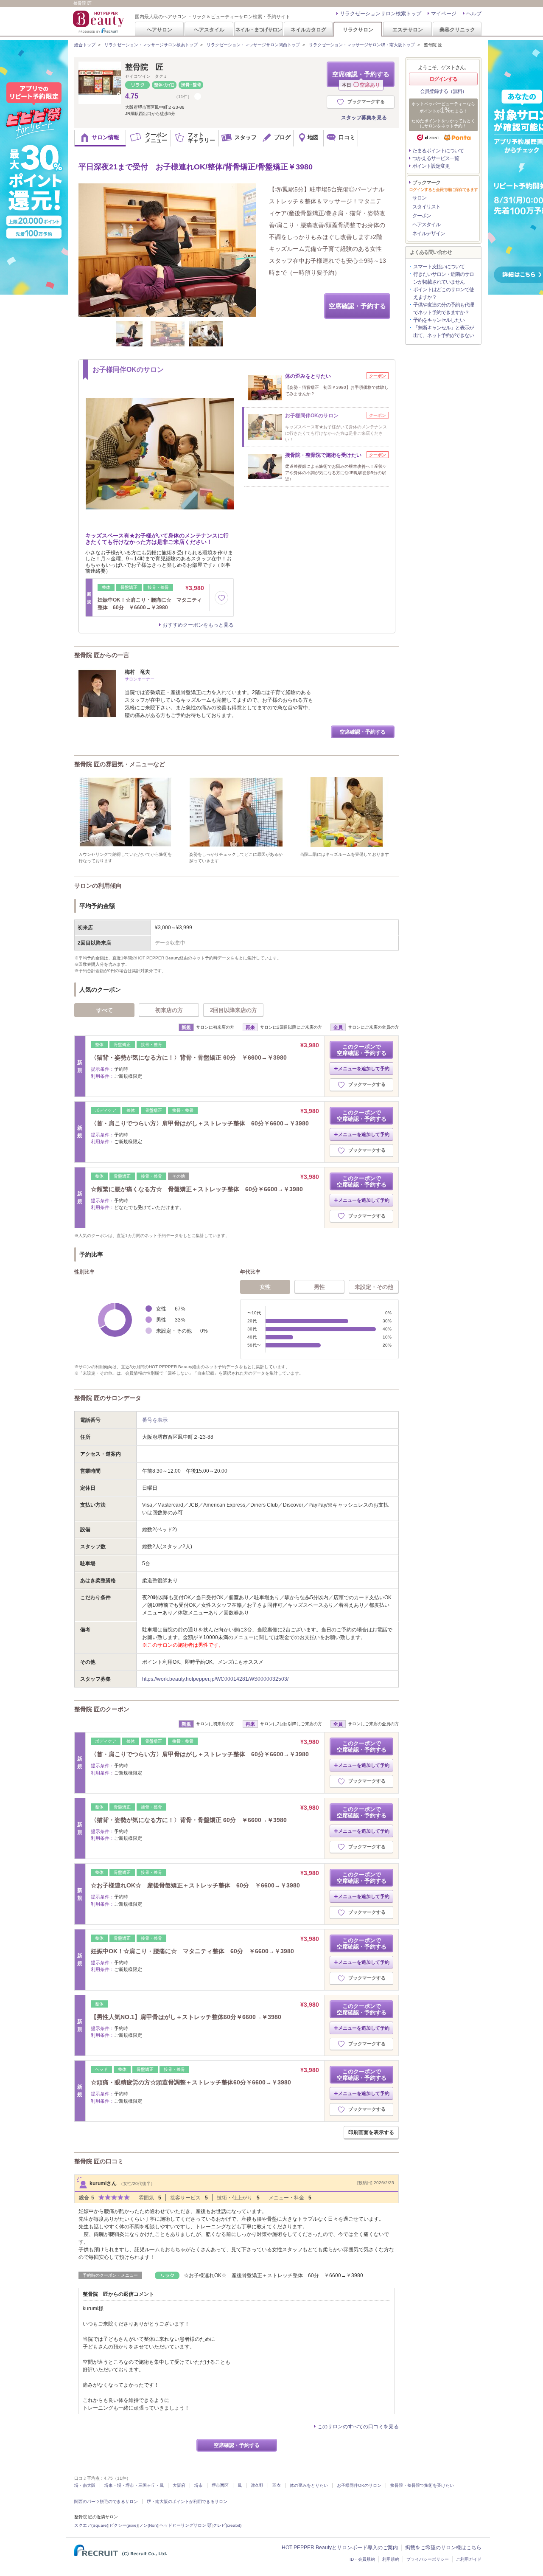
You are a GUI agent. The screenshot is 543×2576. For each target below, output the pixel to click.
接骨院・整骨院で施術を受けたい (422, 2485)
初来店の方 (169, 1010)
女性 (265, 1287)
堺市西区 (220, 2485)
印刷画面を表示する (371, 2132)
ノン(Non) (149, 2525)
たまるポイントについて (438, 151)
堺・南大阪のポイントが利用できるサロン (187, 2501)
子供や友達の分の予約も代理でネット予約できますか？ (444, 309)
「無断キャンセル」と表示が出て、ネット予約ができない (444, 332)
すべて (105, 1010)
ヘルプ (474, 14)
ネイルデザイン (429, 233)
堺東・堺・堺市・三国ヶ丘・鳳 (134, 2485)
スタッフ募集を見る (364, 118)
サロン (419, 198)
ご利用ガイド (469, 2559)
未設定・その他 (374, 1287)
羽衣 (277, 2485)
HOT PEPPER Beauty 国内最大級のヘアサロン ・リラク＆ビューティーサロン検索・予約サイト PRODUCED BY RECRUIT (99, 22)
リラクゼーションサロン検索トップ (381, 14)
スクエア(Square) (91, 2525)
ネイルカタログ (308, 30)
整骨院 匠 (144, 67)
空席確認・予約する (361, 79)
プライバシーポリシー (428, 2559)
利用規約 (391, 2559)
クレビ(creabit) (227, 2525)
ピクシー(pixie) (124, 2525)
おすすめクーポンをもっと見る (198, 625)
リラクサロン (358, 30)
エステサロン (408, 30)
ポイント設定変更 (431, 166)
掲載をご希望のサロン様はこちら (443, 2548)
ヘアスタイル (209, 30)
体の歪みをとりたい (309, 2485)
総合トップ (85, 45)
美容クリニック (457, 30)
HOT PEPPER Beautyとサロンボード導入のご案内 (340, 2548)
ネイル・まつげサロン (258, 30)
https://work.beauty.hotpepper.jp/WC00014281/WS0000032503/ (215, 1679)
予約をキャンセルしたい (439, 320)
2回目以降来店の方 (234, 1010)
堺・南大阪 (85, 2485)
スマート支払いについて (439, 267)
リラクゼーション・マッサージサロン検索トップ (151, 45)
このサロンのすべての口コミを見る (358, 2427)
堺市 (199, 2485)
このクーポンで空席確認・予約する (362, 1050)
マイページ (444, 14)
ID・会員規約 (362, 2559)
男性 (319, 1287)
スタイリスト (426, 207)
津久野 (257, 2485)
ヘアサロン (160, 30)
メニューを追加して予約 (364, 1069)
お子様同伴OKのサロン (359, 2485)
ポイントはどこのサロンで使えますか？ (444, 293)
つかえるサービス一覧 (436, 158)
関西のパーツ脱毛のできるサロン (106, 2501)
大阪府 (179, 2485)
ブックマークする (366, 101)
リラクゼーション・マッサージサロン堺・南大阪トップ (362, 45)
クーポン (422, 216)
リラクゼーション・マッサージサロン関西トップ (253, 45)
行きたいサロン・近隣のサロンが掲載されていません (444, 278)
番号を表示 (155, 1420)
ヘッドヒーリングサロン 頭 (186, 2525)
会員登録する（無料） (443, 91)
